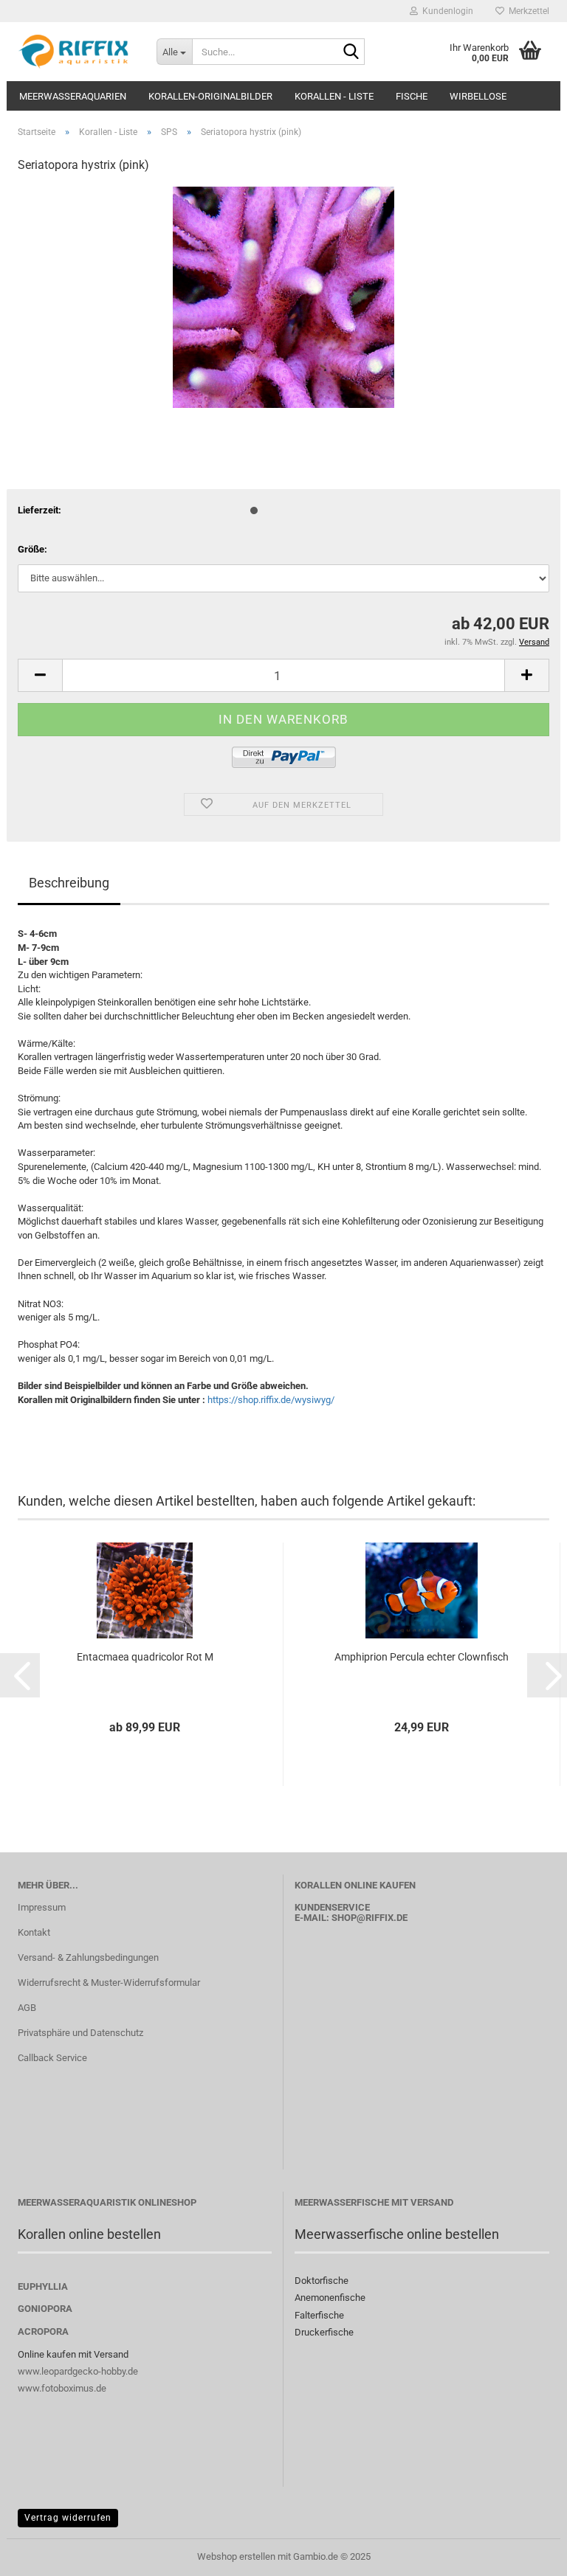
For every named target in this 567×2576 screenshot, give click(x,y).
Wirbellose (478, 96)
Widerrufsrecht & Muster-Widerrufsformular (109, 1983)
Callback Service (52, 2058)
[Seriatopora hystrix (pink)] (283, 297)
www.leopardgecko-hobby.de (78, 2371)
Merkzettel (527, 11)
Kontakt (34, 1932)
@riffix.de (382, 1918)
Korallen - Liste (334, 96)
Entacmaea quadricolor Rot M (145, 1657)
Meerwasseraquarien (73, 96)
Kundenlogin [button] (446, 11)
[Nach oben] (526, 2554)
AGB (27, 2008)
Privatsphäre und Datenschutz (80, 2033)
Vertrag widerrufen (68, 2518)
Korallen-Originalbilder (210, 96)
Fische (412, 96)
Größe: (32, 549)
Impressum (42, 1907)
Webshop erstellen (236, 2556)
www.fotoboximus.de (62, 2388)
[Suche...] (351, 52)
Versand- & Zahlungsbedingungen (88, 1957)
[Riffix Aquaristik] (76, 52)
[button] (40, 675)
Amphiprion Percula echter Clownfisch (422, 1657)
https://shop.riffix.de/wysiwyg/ (271, 1400)
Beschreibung (69, 883)
